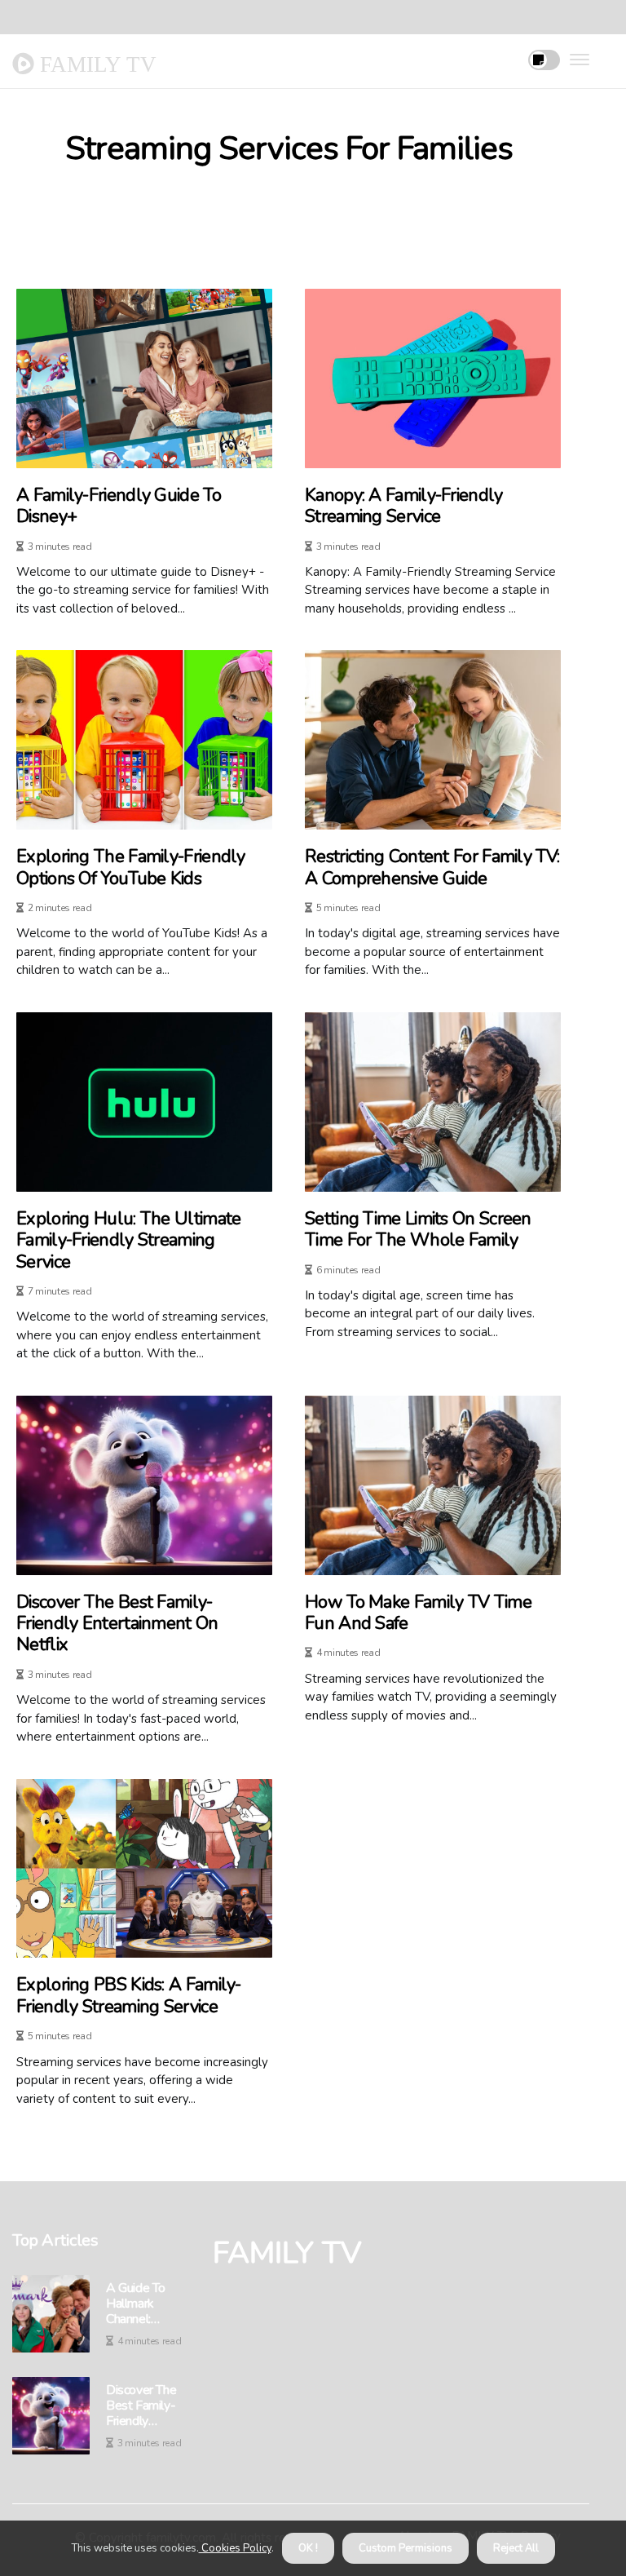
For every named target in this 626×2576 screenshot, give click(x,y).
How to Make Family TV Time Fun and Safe (418, 1613)
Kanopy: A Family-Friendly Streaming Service (404, 506)
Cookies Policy (235, 2548)
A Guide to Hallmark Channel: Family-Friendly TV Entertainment (147, 2304)
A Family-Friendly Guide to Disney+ (119, 506)
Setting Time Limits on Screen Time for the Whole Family (418, 1230)
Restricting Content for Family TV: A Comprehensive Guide (432, 868)
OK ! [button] (308, 2548)
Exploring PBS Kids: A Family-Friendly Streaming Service (129, 1996)
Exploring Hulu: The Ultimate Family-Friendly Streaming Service (128, 1240)
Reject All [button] (516, 2548)
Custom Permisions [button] (406, 2548)
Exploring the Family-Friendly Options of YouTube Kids (131, 868)
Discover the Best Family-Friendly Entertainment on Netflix (117, 1624)
